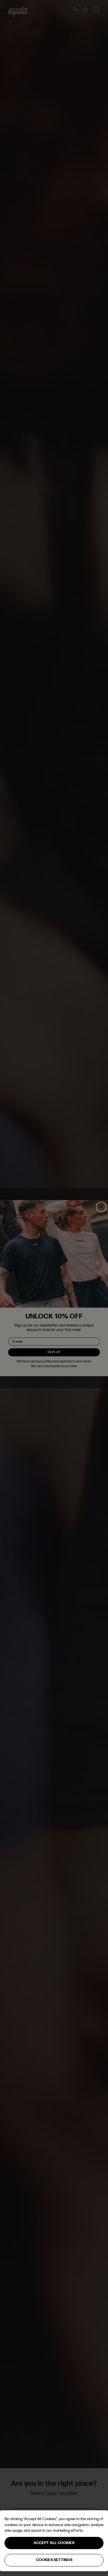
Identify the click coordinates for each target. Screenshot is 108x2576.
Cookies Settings (54, 2560)
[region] (54, 2541)
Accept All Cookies (54, 2543)
